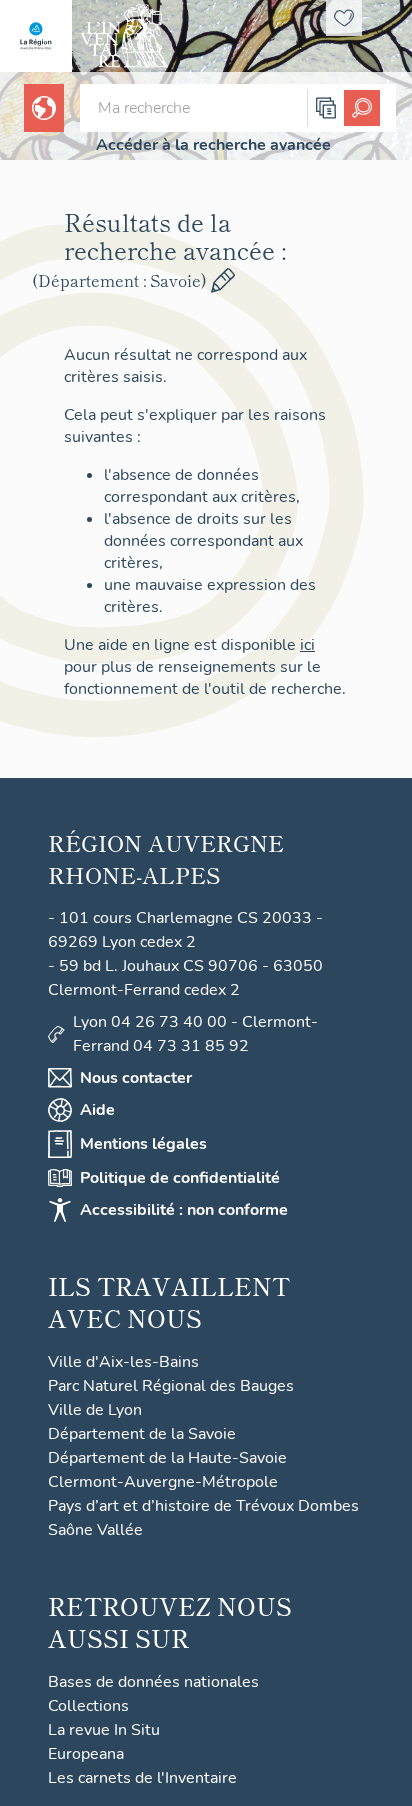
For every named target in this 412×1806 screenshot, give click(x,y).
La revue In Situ (104, 1730)
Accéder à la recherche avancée (213, 145)
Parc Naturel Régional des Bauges (171, 1386)
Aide (97, 1110)
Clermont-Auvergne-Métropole (163, 1482)
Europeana (86, 1754)
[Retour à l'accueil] (36, 36)
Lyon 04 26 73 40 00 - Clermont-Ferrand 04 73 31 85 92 (195, 1034)
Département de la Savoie (142, 1434)
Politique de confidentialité (180, 1178)
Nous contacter (136, 1078)
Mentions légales (143, 1144)
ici (307, 645)
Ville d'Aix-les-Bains (123, 1362)
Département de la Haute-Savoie (167, 1458)
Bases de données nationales (153, 1682)
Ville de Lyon (95, 1410)
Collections (88, 1706)
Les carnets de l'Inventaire (142, 1778)
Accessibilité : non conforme (184, 1210)
